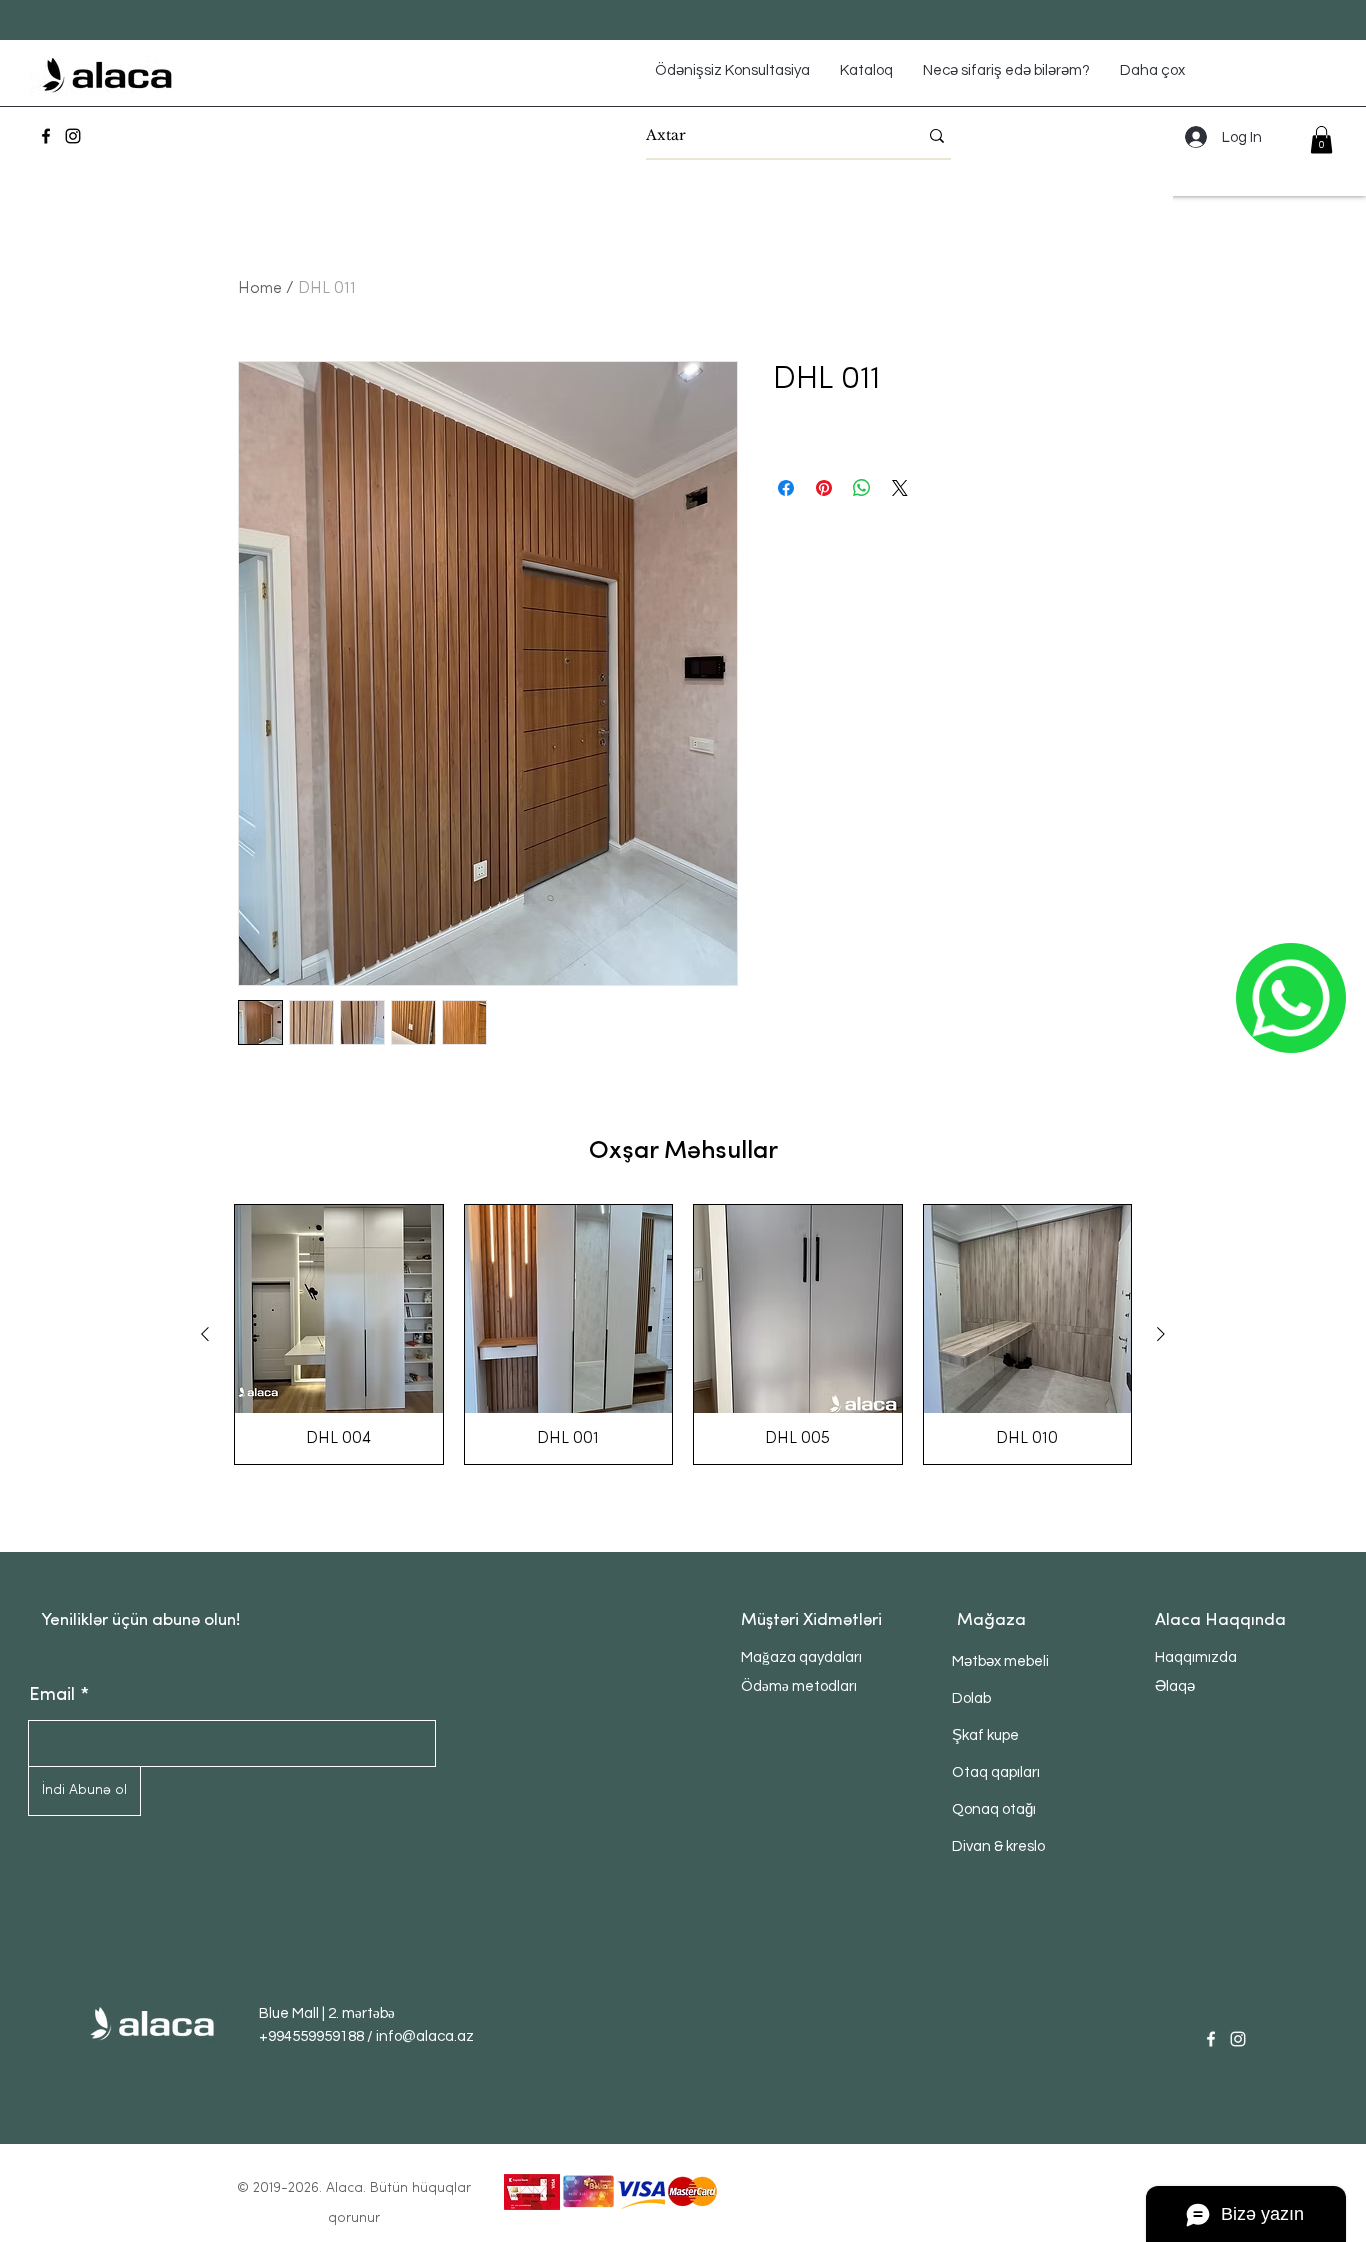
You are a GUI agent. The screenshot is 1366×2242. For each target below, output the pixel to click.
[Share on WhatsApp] (862, 488)
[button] (1321, 139)
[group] (683, 1334)
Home (260, 289)
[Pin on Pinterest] (824, 488)
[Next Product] (1161, 1334)
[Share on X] (900, 488)
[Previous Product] (205, 1334)
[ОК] (1291, 998)
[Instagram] (73, 136)
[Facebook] (46, 136)
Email (52, 1696)
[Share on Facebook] (786, 488)
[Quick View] (339, 1309)
